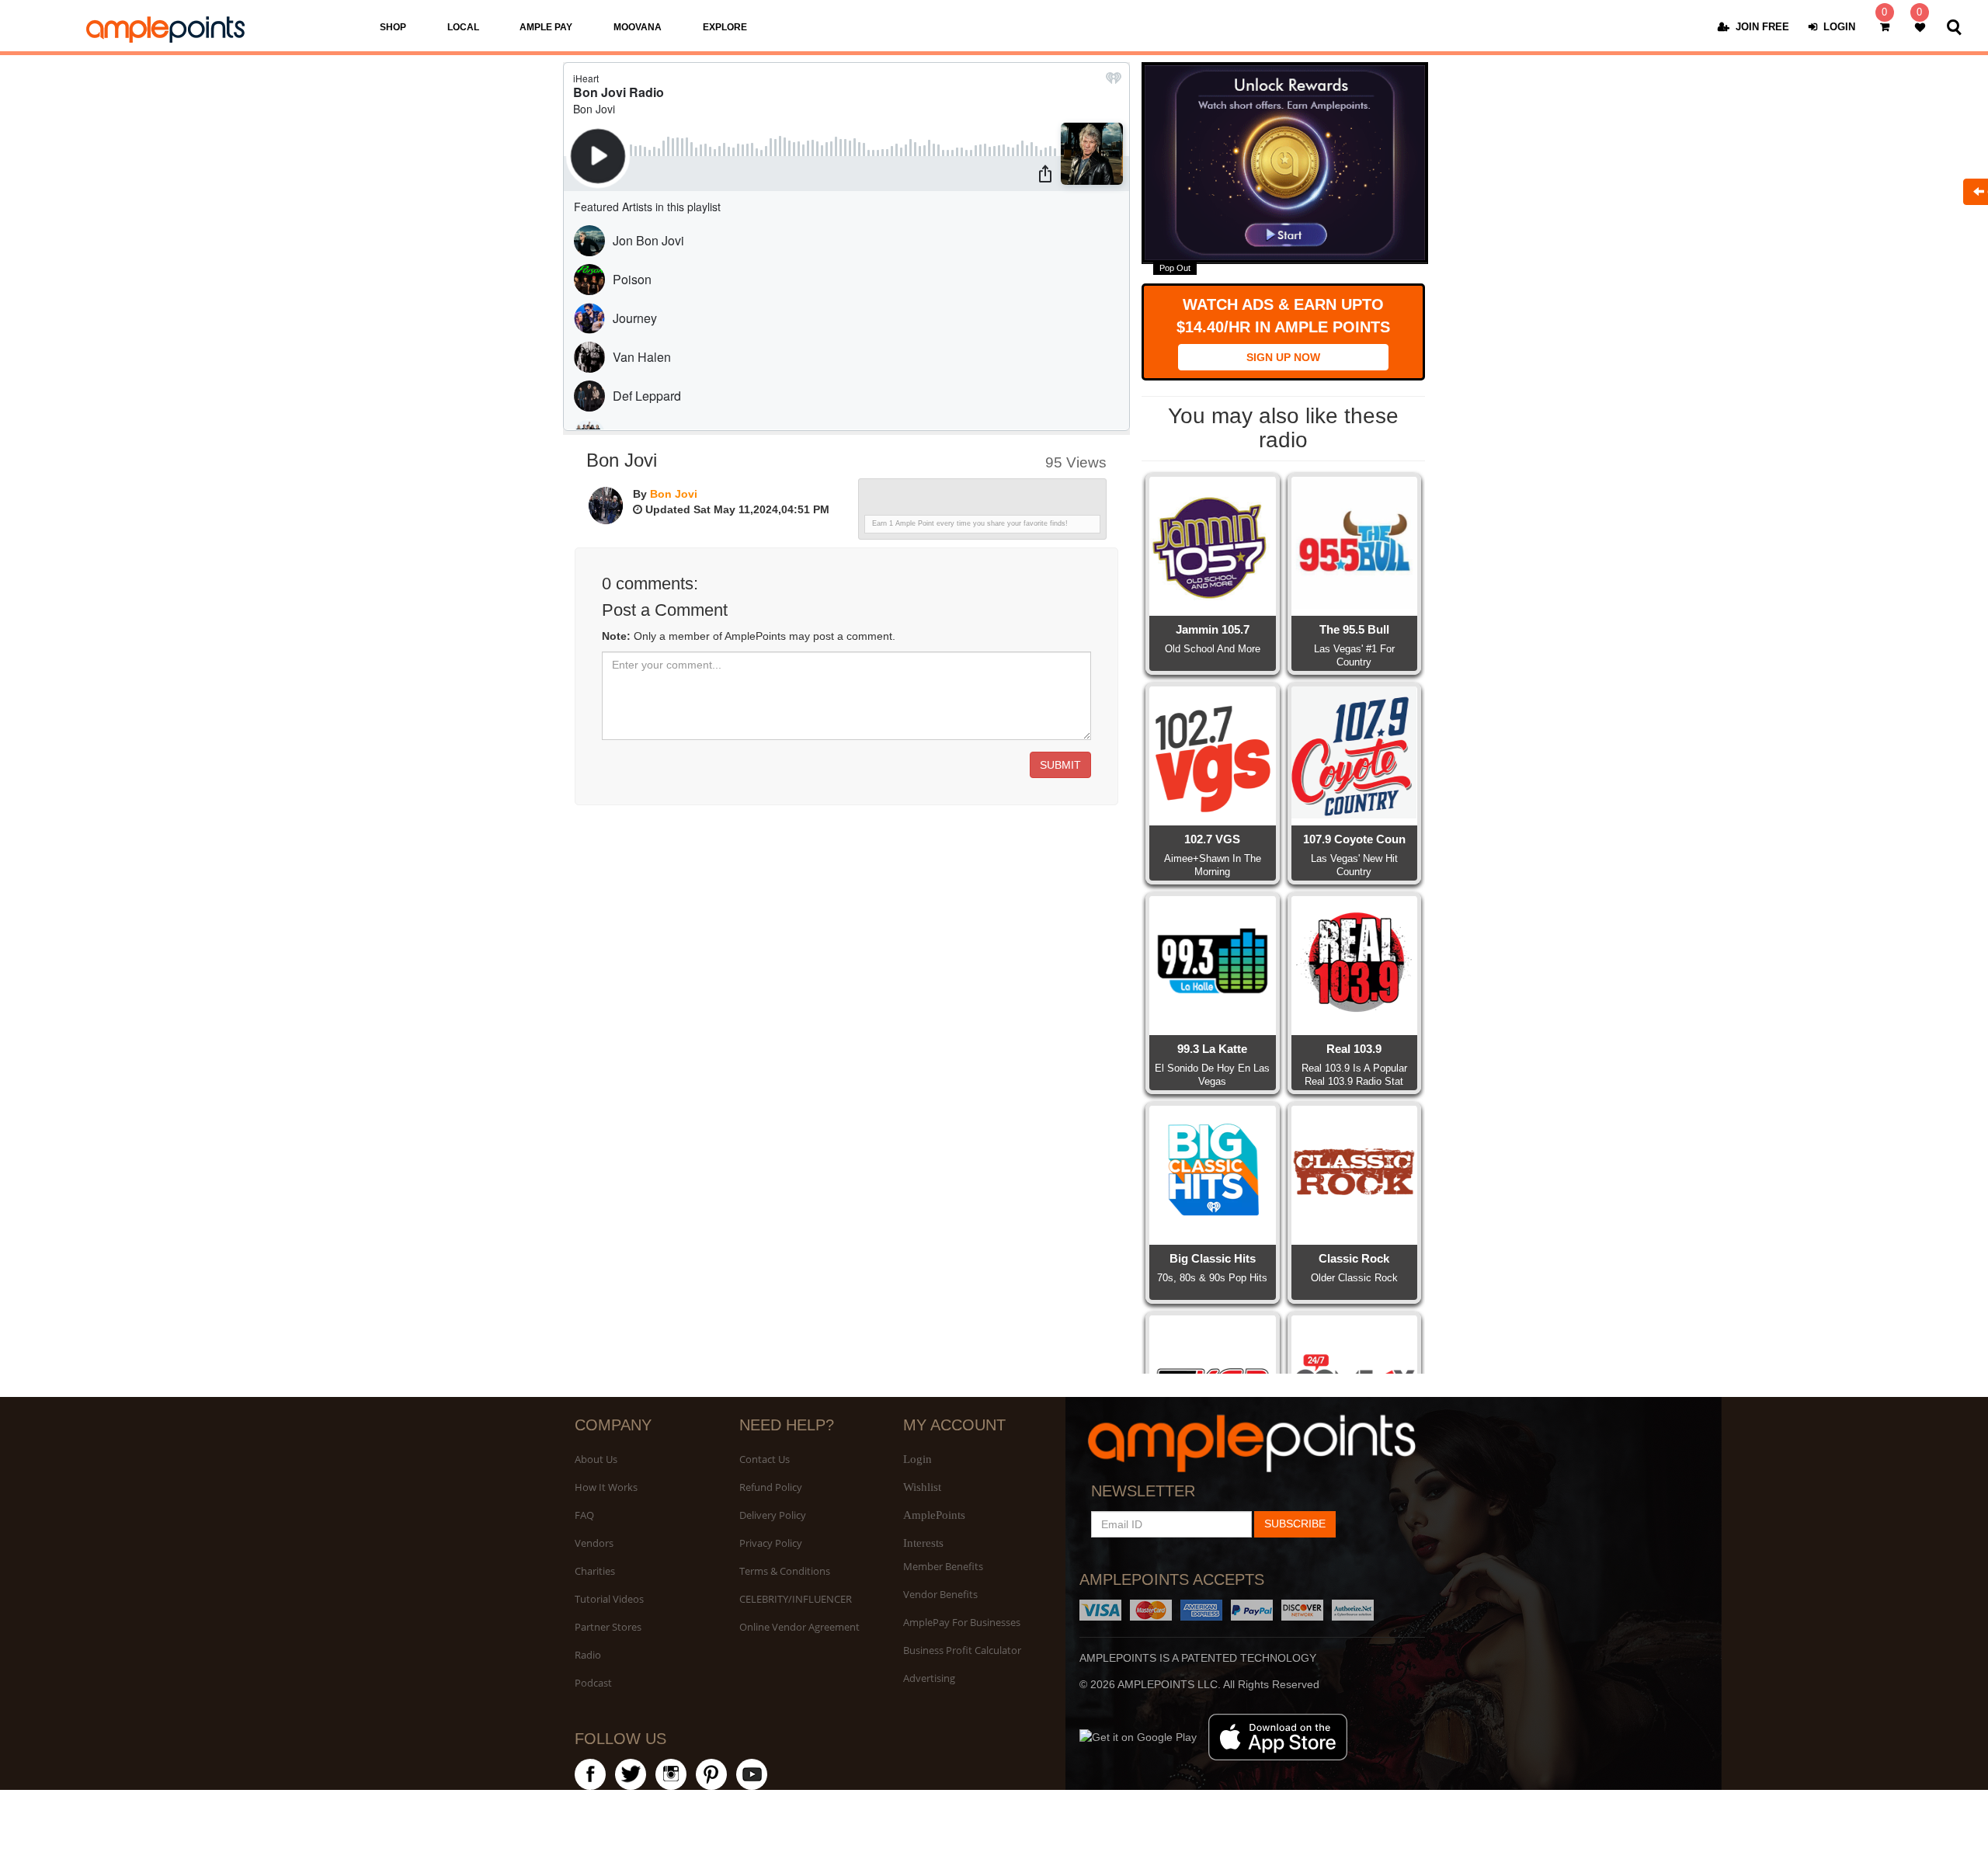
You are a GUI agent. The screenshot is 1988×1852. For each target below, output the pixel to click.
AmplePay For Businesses (962, 1622)
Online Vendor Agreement (799, 1627)
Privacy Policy (771, 1543)
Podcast (593, 1683)
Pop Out (1175, 268)
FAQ (584, 1515)
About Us (596, 1459)
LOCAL (463, 27)
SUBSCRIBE (1295, 1524)
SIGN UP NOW (1283, 357)
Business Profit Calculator (962, 1650)
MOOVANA (638, 27)
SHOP (393, 27)
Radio (588, 1655)
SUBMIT (1060, 765)
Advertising (929, 1678)
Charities (595, 1571)
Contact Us (765, 1459)
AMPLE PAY (546, 27)
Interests (923, 1543)
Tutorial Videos (609, 1599)
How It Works (606, 1487)
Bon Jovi (674, 494)
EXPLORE (725, 27)
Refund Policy (771, 1487)
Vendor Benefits (940, 1594)
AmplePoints (934, 1515)
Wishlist (922, 1487)
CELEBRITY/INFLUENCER (796, 1599)
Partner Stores (608, 1627)
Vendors (594, 1543)
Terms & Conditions (785, 1571)
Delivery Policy (773, 1515)
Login (918, 1459)
